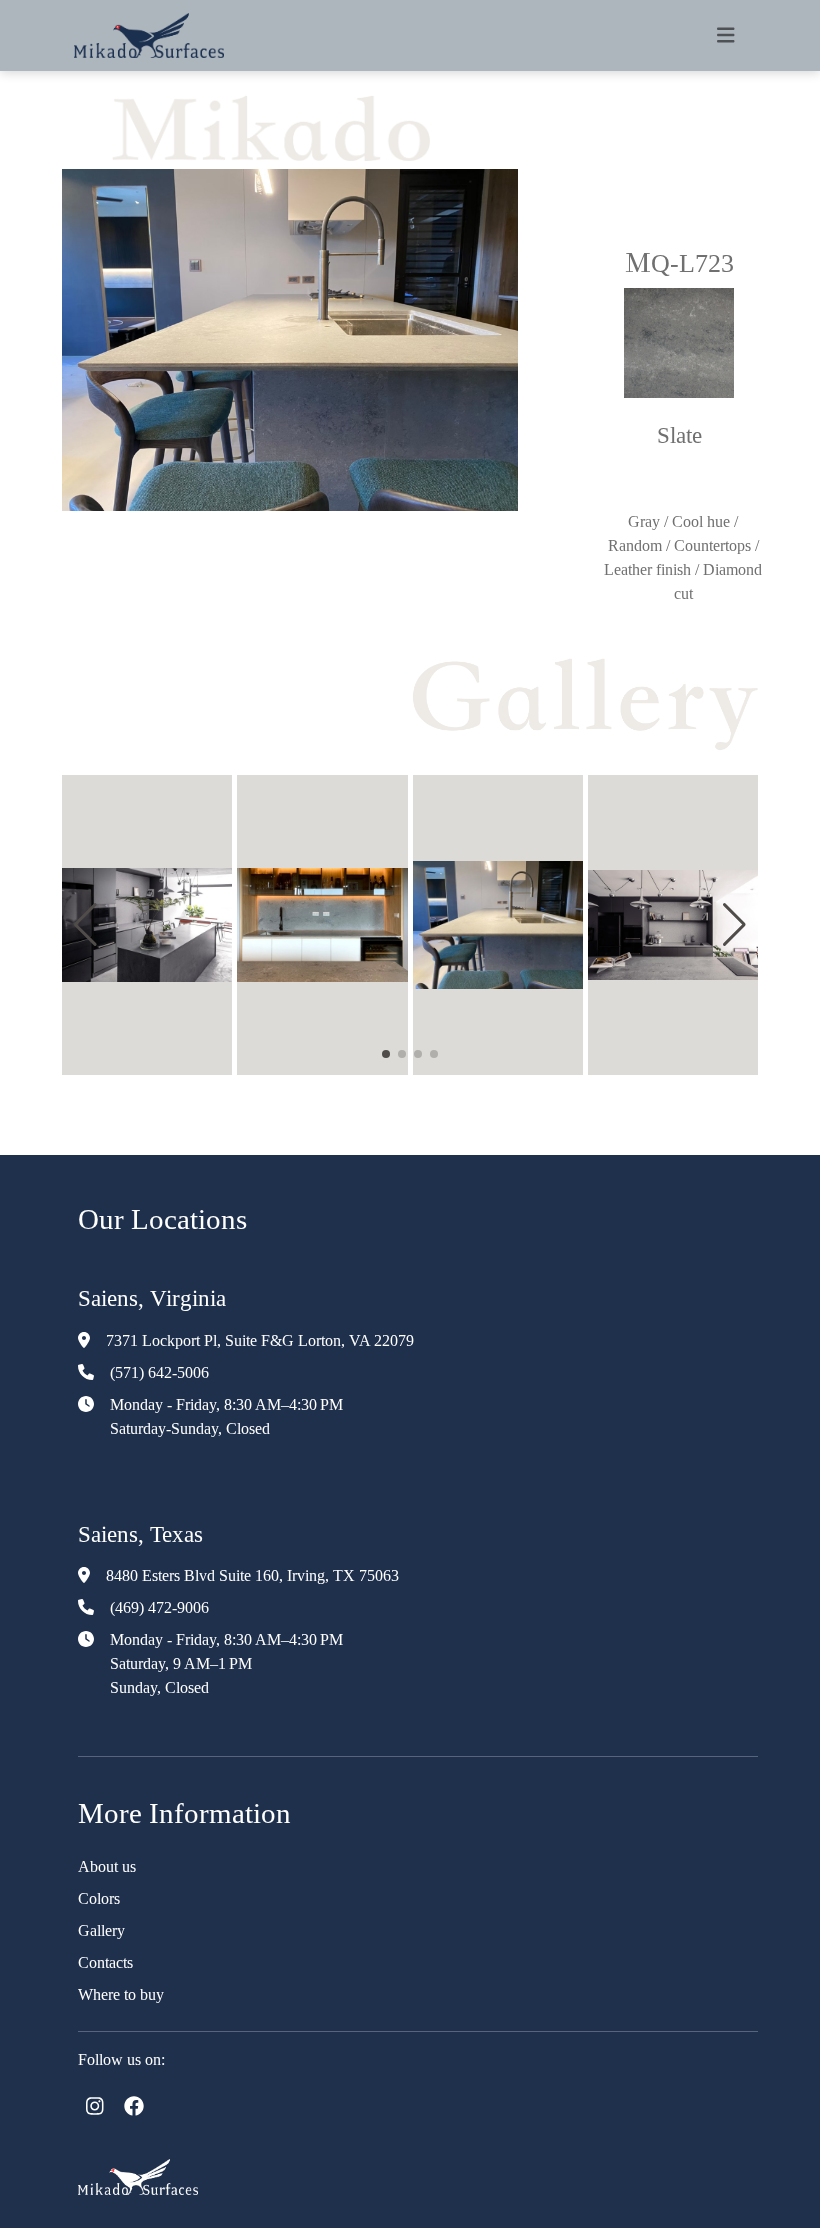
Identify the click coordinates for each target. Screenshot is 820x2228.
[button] (85, 925)
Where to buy (121, 1994)
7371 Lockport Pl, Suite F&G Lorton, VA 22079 (260, 1340)
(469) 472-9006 (159, 1607)
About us (107, 1866)
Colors (99, 1898)
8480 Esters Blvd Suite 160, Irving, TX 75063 (252, 1575)
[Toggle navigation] (726, 35)
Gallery (101, 1930)
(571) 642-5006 (159, 1372)
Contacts (105, 1962)
